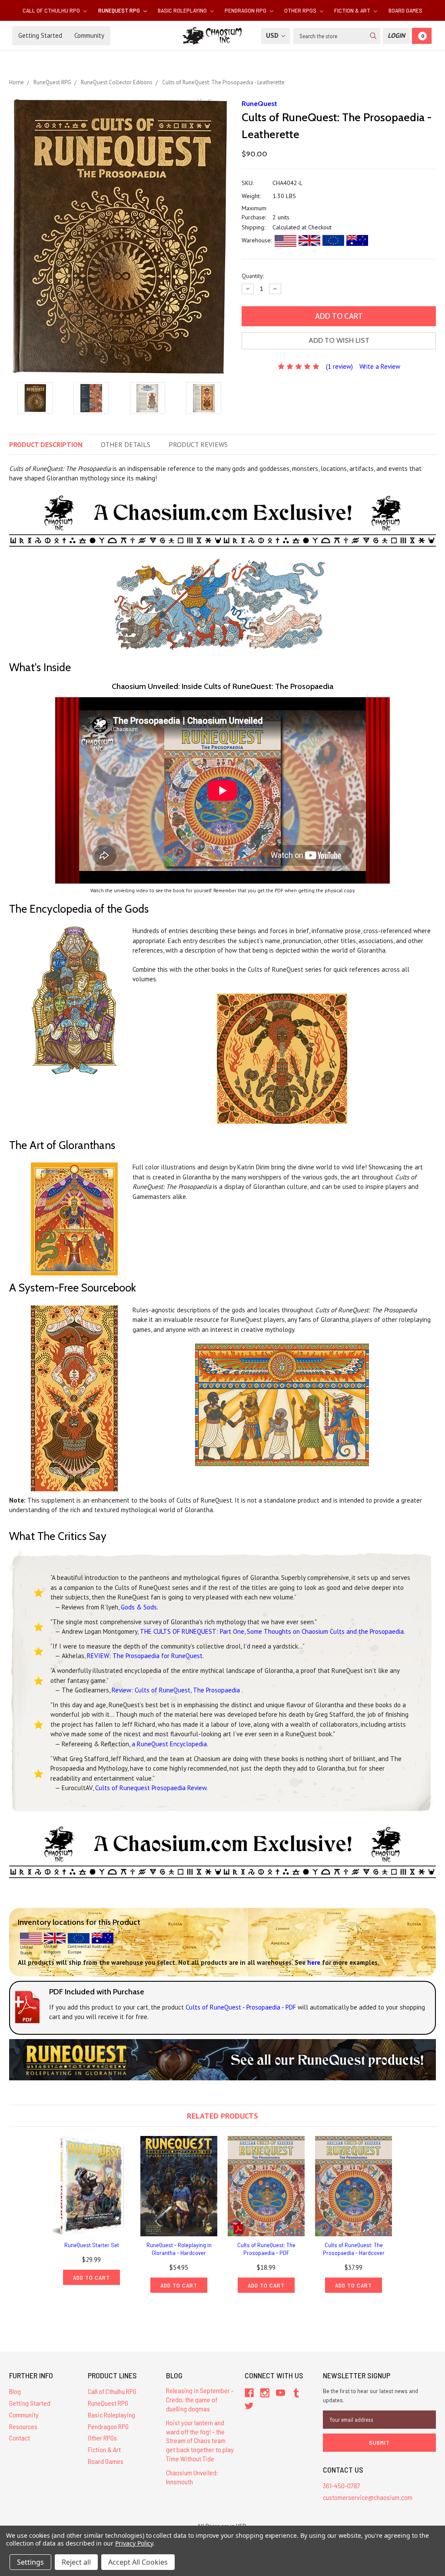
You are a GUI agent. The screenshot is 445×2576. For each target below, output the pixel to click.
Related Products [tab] (222, 2116)
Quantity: (253, 276)
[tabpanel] (91, 2211)
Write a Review (380, 366)
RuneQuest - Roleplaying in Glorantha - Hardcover (179, 2249)
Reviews (198, 444)
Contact (20, 2438)
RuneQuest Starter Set (92, 2245)
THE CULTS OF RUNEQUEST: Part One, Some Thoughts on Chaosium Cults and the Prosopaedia (272, 1631)
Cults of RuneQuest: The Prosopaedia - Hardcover (354, 2249)
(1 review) (339, 366)
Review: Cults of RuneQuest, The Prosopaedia (177, 1690)
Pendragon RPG (246, 10)
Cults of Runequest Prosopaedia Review (151, 1788)
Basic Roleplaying (183, 10)
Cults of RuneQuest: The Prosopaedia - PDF (266, 2249)
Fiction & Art (353, 10)
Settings (30, 2562)
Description (46, 444)
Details (126, 444)
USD (273, 35)
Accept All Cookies (138, 2562)
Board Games (405, 10)
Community (89, 35)
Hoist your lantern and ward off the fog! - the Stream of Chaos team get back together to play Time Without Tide (200, 2440)
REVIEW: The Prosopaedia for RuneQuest (145, 1656)
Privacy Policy (134, 2543)
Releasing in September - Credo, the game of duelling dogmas (200, 2399)
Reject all (76, 2562)
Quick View (92, 2186)
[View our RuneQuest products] (222, 2059)
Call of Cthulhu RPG (52, 10)
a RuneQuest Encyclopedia (169, 1744)
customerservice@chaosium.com (368, 2497)
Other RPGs (301, 10)
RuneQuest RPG (120, 10)
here (314, 1962)
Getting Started (40, 35)
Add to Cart (91, 2277)
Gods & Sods (139, 1607)
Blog (15, 2391)
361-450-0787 (342, 2485)
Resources (23, 2426)
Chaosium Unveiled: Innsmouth (192, 2477)
